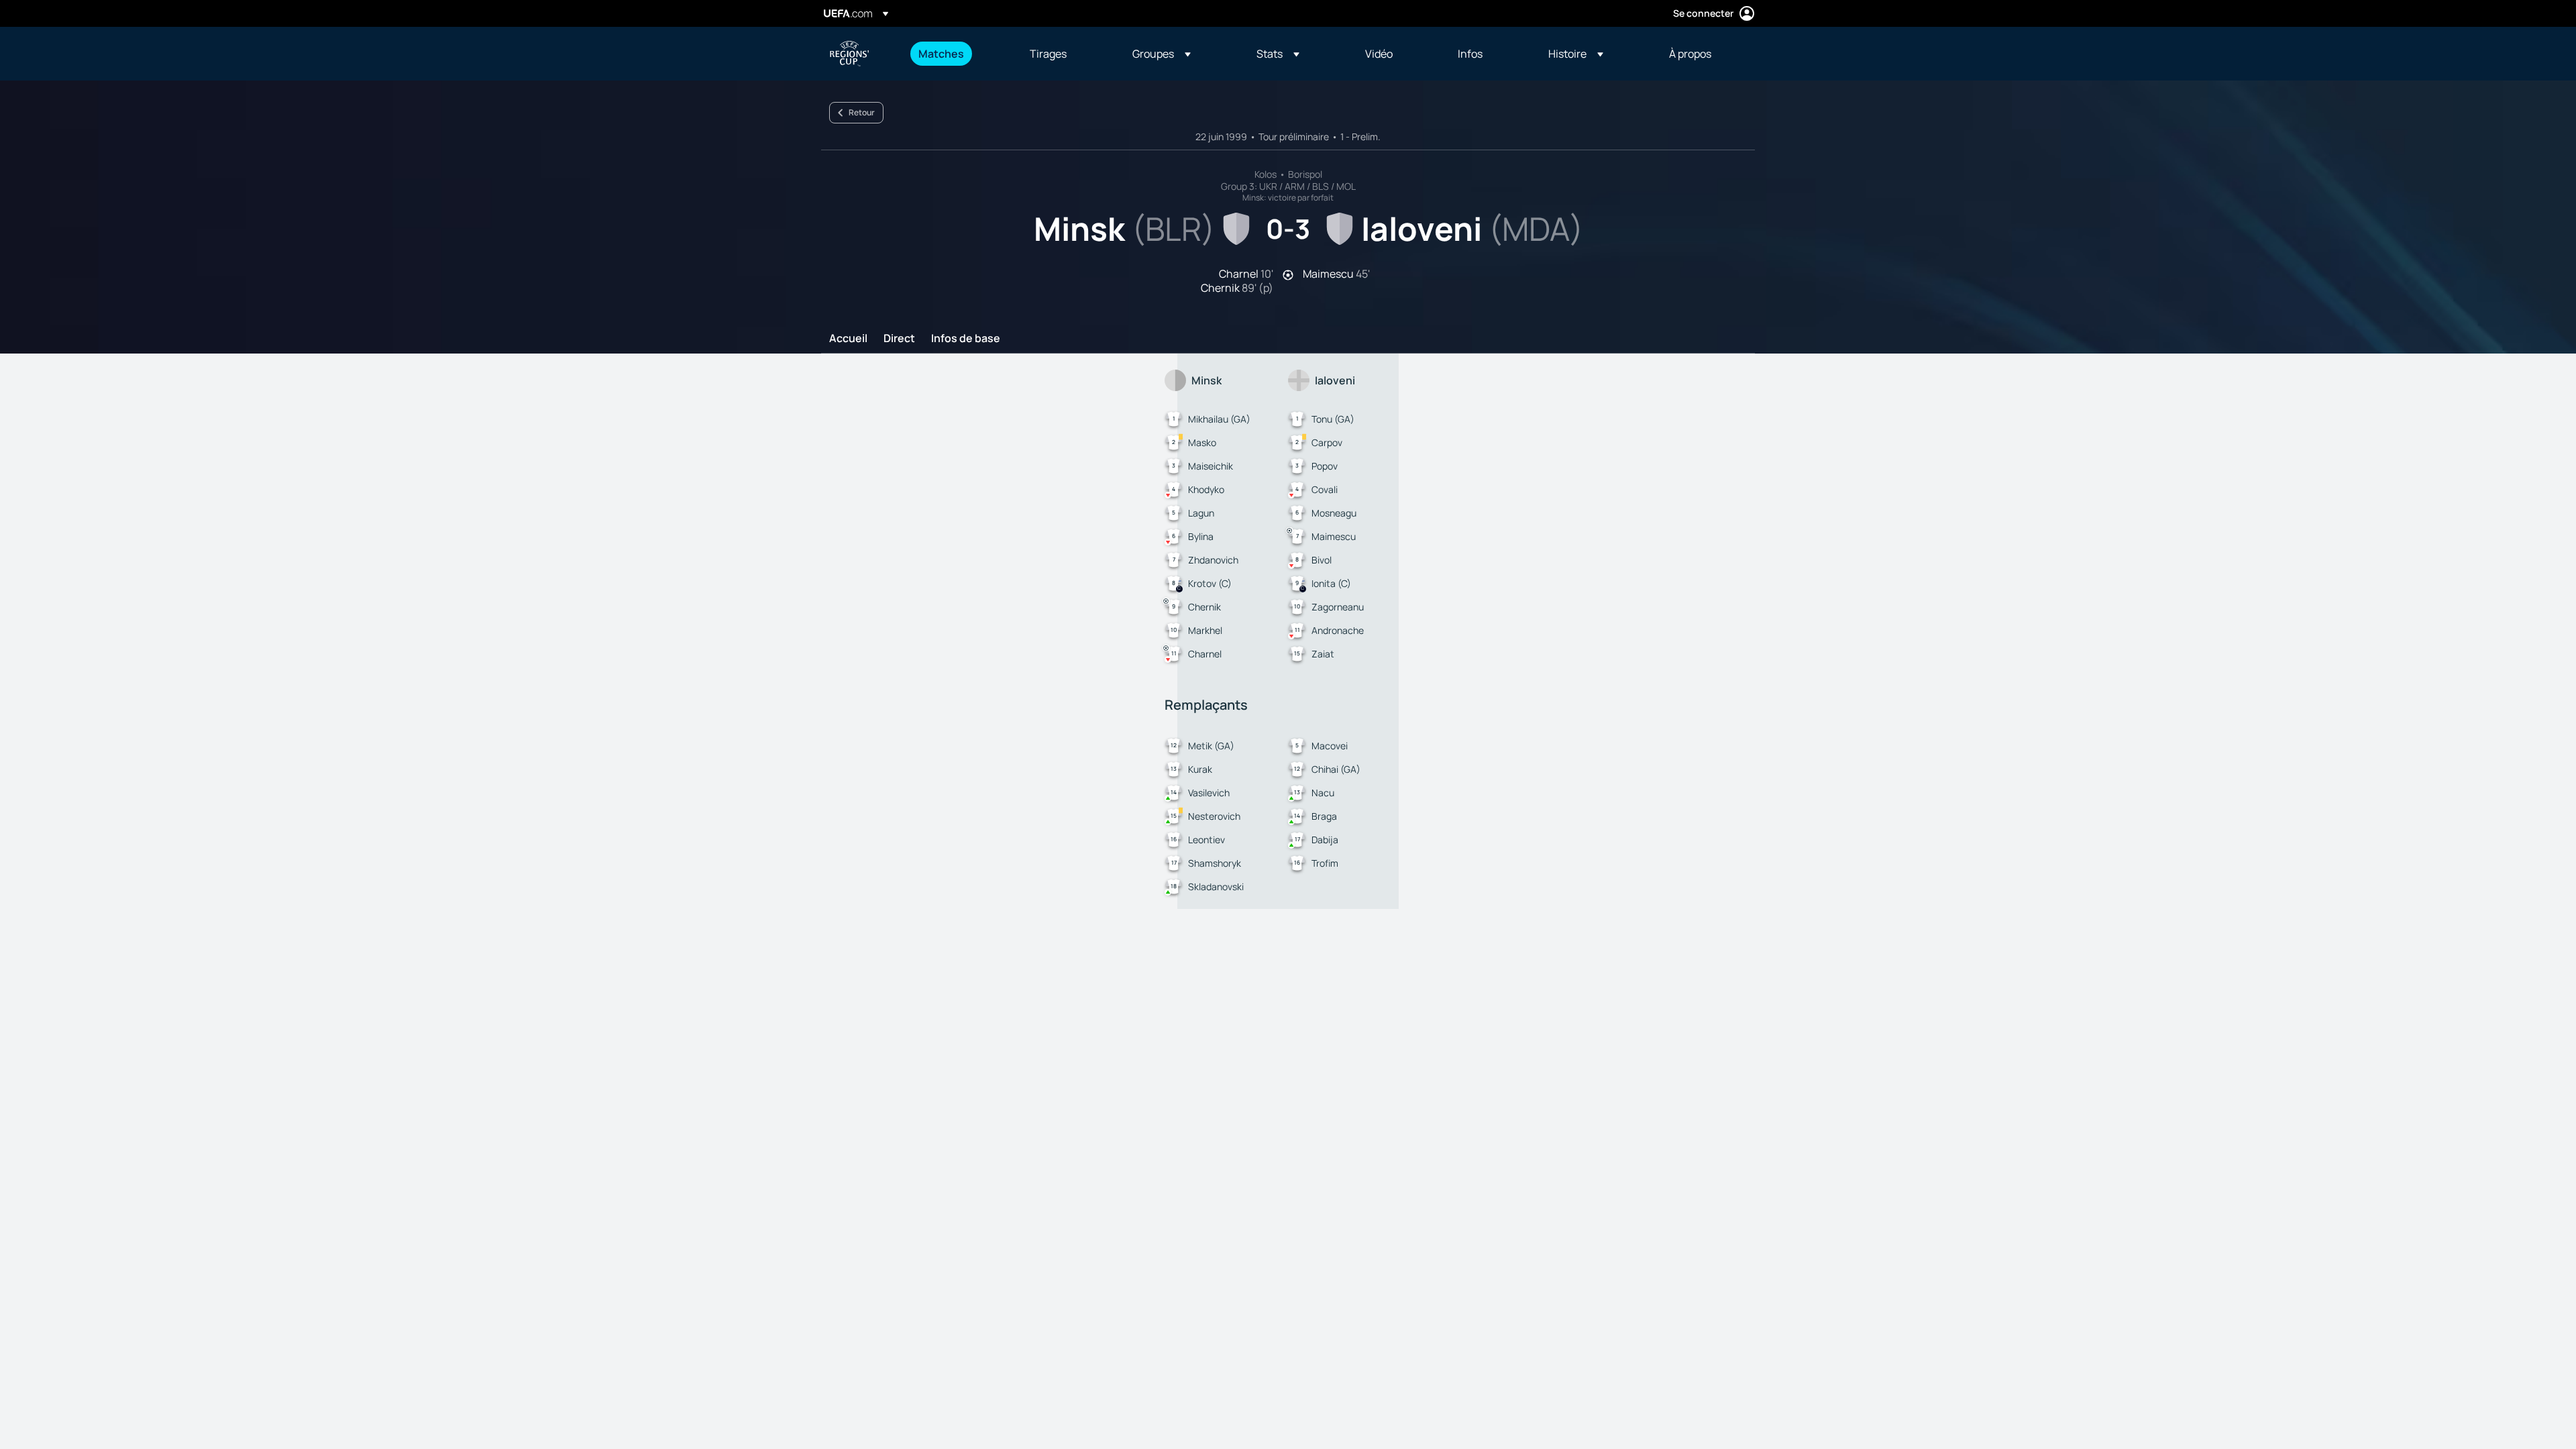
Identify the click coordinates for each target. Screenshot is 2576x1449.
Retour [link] (862, 112)
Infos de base (966, 339)
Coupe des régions (849, 54)
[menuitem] (957, 54)
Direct (899, 339)
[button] (1162, 54)
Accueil (848, 339)
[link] (941, 54)
